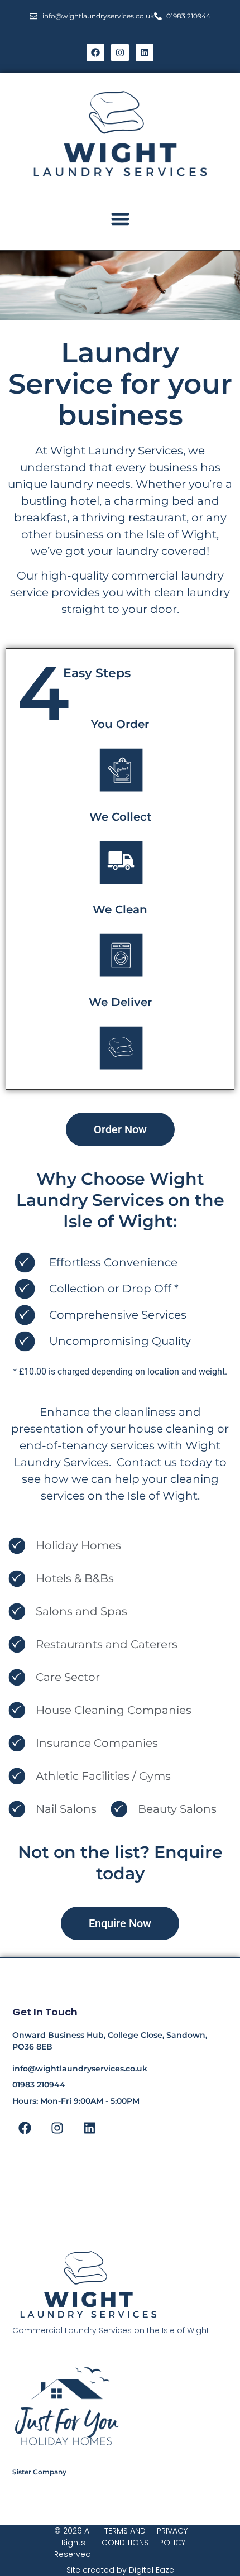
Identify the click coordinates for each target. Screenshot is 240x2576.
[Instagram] (120, 52)
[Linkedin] (145, 52)
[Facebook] (95, 52)
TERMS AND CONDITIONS (125, 2537)
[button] (120, 219)
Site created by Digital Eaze (120, 2570)
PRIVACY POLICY (172, 2537)
